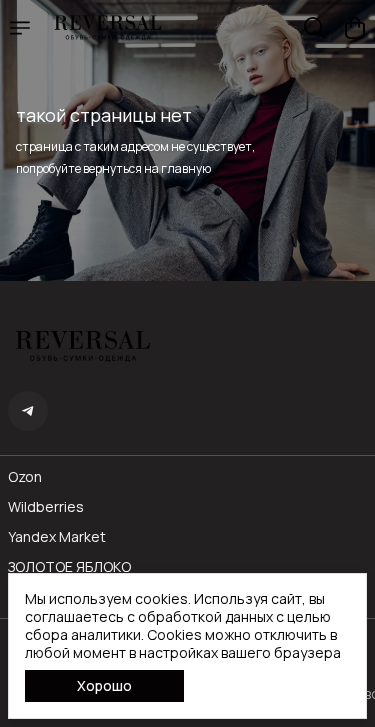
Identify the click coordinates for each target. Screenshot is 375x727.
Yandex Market (57, 537)
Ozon (25, 477)
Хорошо (104, 685)
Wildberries (46, 507)
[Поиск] (315, 28)
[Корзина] (355, 28)
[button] (28, 411)
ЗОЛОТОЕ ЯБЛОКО (69, 567)
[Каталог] (20, 28)
